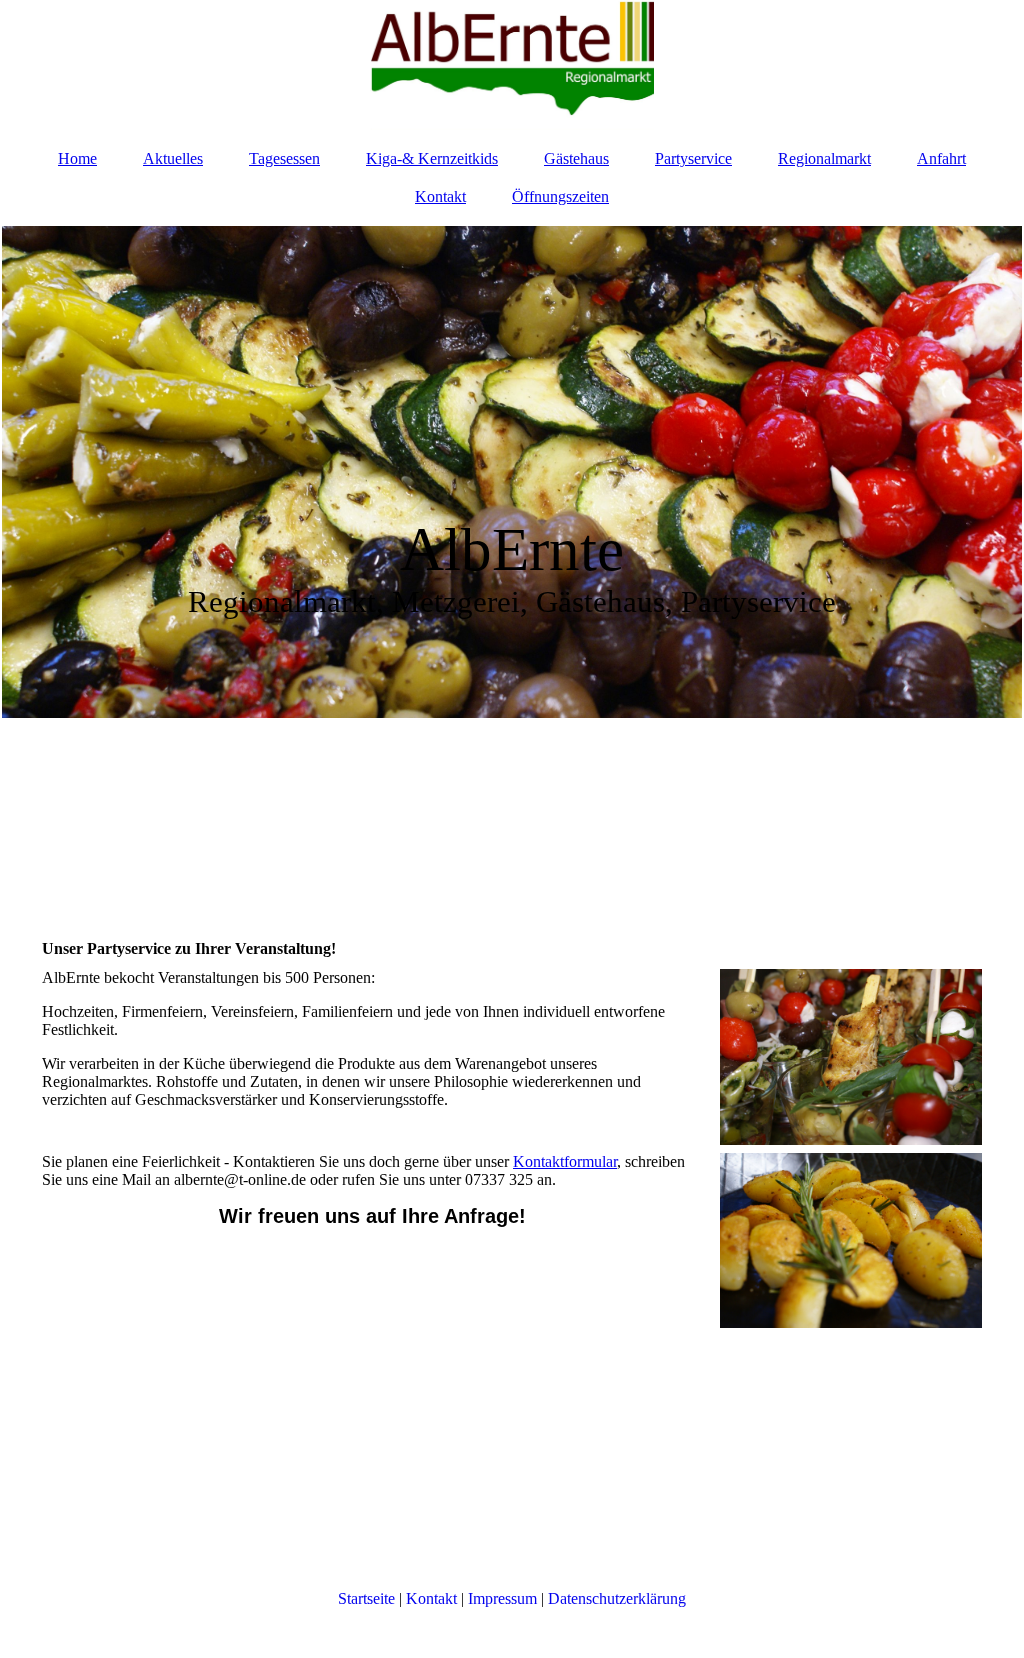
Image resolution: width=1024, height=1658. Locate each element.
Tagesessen (284, 158)
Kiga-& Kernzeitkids (432, 158)
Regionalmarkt (824, 158)
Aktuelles (173, 158)
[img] (512, 65)
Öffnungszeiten (560, 196)
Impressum (502, 1598)
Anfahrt (941, 158)
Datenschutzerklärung (617, 1598)
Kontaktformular (565, 1161)
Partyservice (693, 158)
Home (77, 158)
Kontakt (440, 196)
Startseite (366, 1598)
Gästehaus (576, 158)
